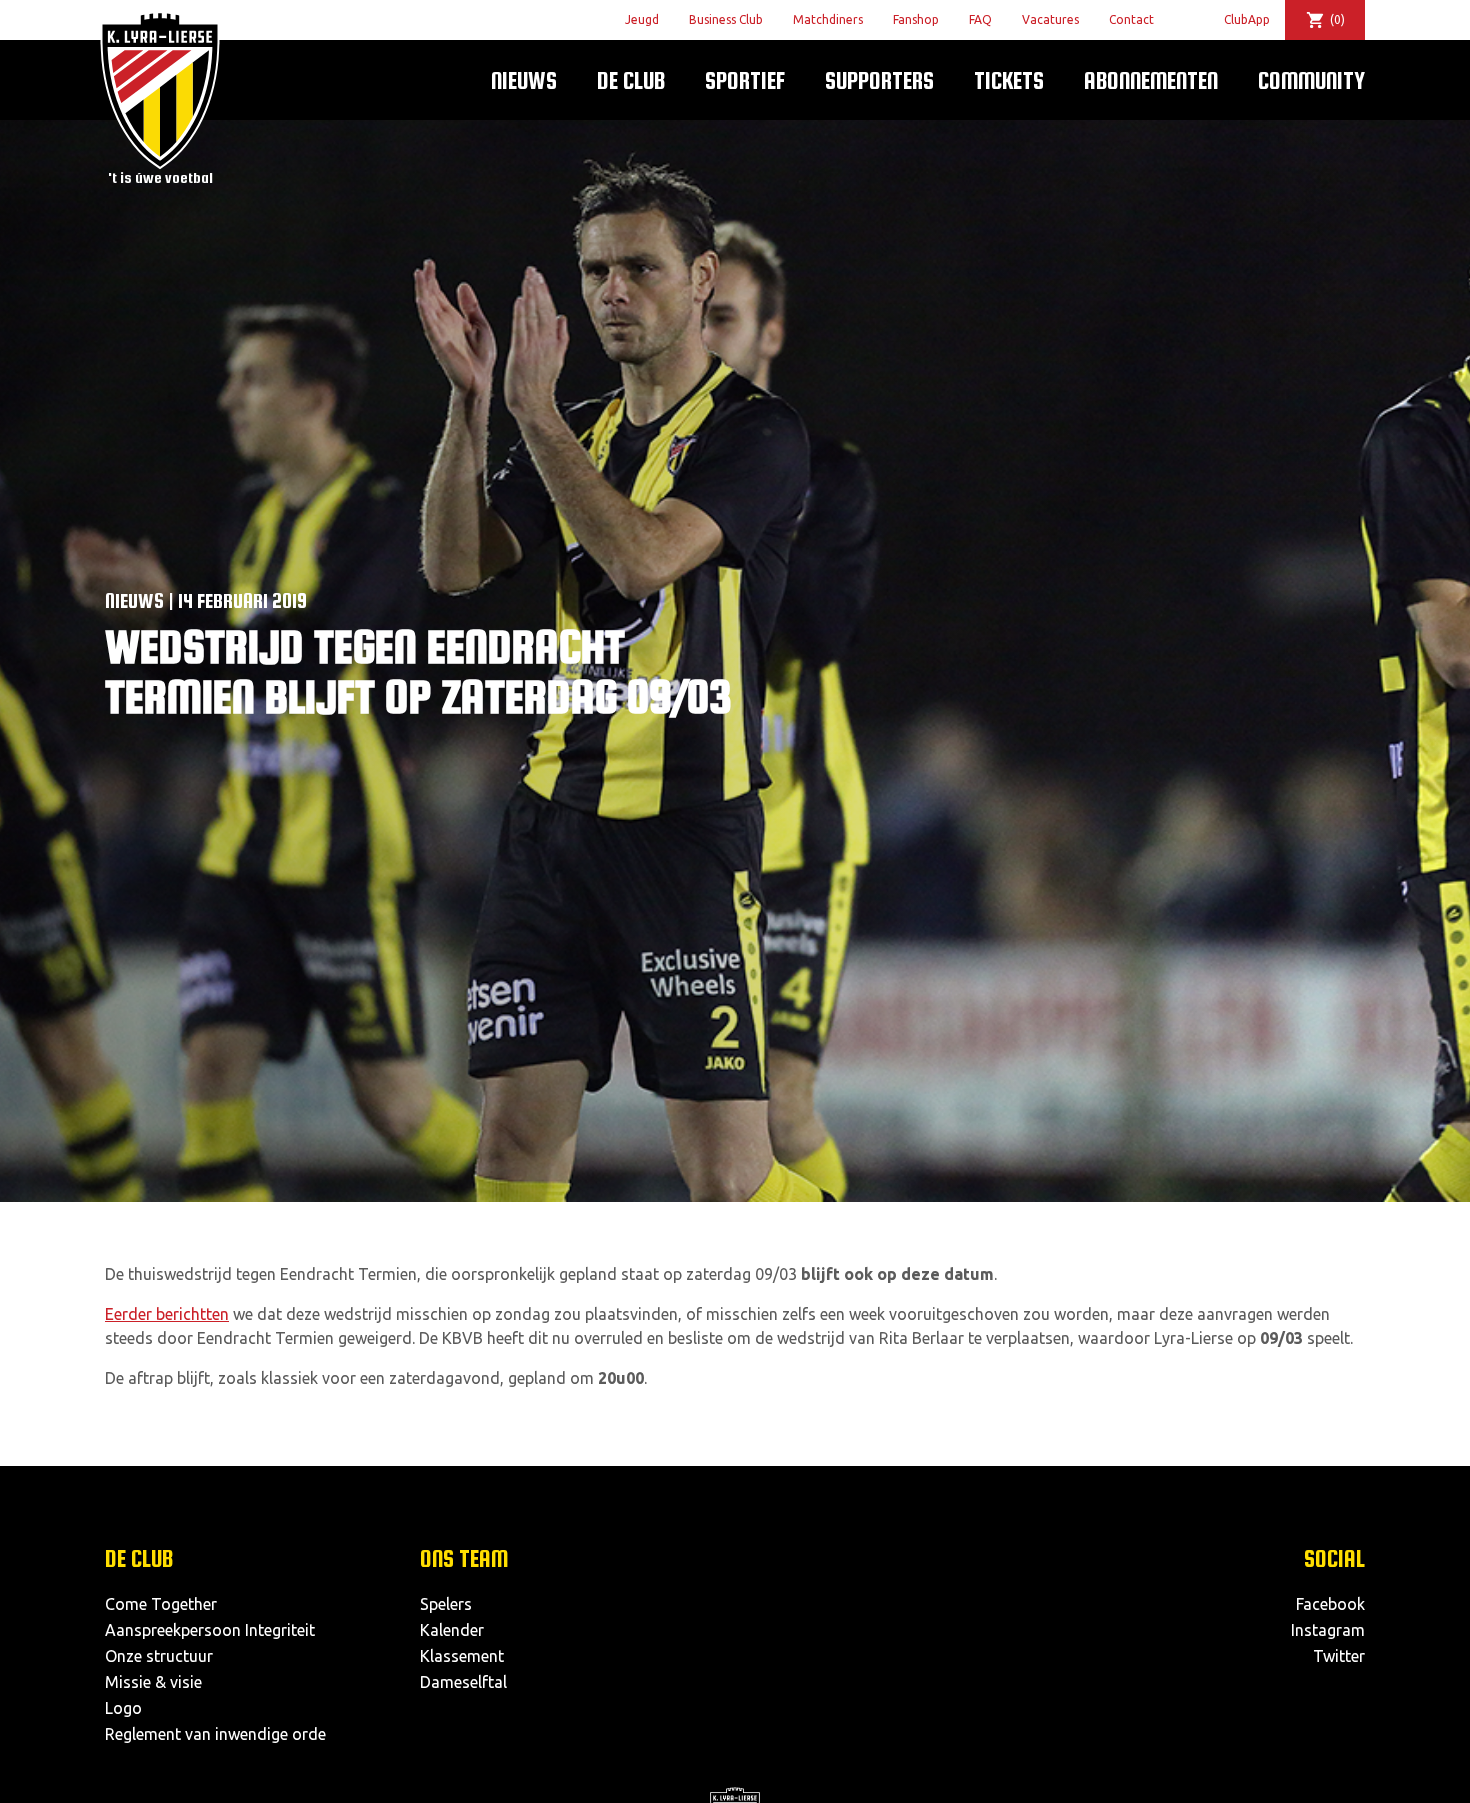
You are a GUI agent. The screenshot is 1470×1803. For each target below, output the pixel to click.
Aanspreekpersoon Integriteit (210, 1630)
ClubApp (1247, 19)
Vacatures (1050, 19)
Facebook (1330, 1604)
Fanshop (916, 19)
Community (1311, 80)
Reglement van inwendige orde (215, 1734)
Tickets (1009, 80)
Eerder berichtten (167, 1314)
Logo (123, 1708)
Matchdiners (828, 19)
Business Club (726, 19)
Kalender (452, 1630)
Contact (1131, 19)
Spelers (446, 1604)
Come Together (161, 1604)
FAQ (980, 19)
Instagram (1328, 1630)
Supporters (879, 80)
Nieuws (524, 80)
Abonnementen (1151, 80)
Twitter (1339, 1656)
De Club (631, 80)
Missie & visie (153, 1682)
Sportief (745, 80)
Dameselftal (463, 1682)
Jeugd (642, 19)
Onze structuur (159, 1656)
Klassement (462, 1656)
